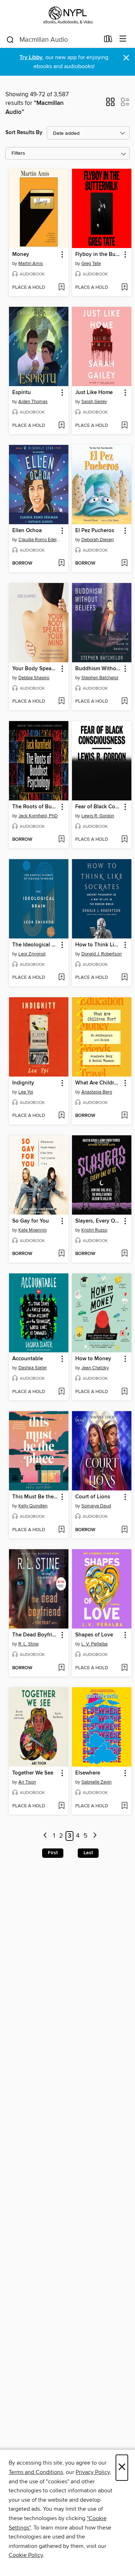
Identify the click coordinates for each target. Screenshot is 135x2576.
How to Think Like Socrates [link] (98, 945)
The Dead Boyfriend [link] (35, 1635)
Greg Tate (91, 264)
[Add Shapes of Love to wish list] (124, 1668)
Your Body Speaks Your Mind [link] (35, 669)
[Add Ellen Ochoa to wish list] (61, 564)
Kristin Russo (94, 1230)
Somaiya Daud (96, 1506)
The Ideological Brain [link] (35, 945)
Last (88, 1853)
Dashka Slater (33, 1368)
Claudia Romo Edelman (40, 540)
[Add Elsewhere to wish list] (124, 1806)
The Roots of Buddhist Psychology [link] (35, 807)
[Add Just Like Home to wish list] (124, 426)
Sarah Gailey (94, 402)
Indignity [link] (23, 1083)
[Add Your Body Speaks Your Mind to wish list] (61, 702)
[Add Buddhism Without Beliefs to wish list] (124, 702)
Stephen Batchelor (100, 678)
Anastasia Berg (97, 1092)
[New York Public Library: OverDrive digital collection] (67, 15)
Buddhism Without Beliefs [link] (98, 669)
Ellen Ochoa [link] (27, 531)
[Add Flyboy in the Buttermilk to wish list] (124, 288)
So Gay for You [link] (31, 1221)
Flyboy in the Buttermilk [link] (98, 255)
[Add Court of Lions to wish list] (124, 1530)
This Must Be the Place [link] (35, 1497)
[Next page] (95, 1836)
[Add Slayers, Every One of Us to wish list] (124, 1254)
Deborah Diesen (98, 540)
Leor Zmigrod (32, 954)
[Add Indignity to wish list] (61, 1116)
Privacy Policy (93, 2472)
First (53, 1853)
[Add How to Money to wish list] (124, 1392)
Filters (18, 153)
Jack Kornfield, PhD (38, 816)
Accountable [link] (28, 1359)
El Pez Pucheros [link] (95, 531)
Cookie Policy (26, 2555)
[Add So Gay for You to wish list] (61, 1254)
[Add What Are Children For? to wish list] (124, 1116)
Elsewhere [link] (88, 1773)
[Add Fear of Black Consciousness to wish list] (124, 840)
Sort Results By (24, 132)
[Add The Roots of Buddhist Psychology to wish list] (61, 840)
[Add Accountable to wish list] (61, 1392)
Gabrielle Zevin (96, 1782)
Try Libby (31, 58)
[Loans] (108, 40)
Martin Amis (31, 264)
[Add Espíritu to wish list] (61, 426)
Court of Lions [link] (93, 1497)
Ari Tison (27, 1782)
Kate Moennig (32, 1230)
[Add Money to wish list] (61, 288)
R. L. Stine (28, 1644)
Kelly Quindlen (33, 1506)
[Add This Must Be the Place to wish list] (61, 1530)
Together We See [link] (33, 1773)
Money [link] (21, 255)
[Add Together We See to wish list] (61, 1806)
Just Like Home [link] (94, 393)
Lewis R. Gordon (98, 816)
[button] (110, 104)
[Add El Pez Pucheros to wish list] (124, 564)
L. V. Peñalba (94, 1644)
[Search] (10, 39)
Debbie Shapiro (34, 678)
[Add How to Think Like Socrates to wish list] (124, 978)
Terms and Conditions (36, 2472)
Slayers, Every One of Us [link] (98, 1221)
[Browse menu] (123, 39)
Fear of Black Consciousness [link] (98, 807)
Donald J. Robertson (102, 954)
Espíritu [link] (22, 393)
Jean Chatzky (95, 1368)
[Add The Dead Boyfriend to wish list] (61, 1668)
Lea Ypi (26, 1092)
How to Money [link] (93, 1359)
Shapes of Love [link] (94, 1635)
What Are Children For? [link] (98, 1083)
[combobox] (53, 40)
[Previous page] (46, 1836)
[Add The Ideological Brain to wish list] (61, 978)
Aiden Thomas (33, 402)
